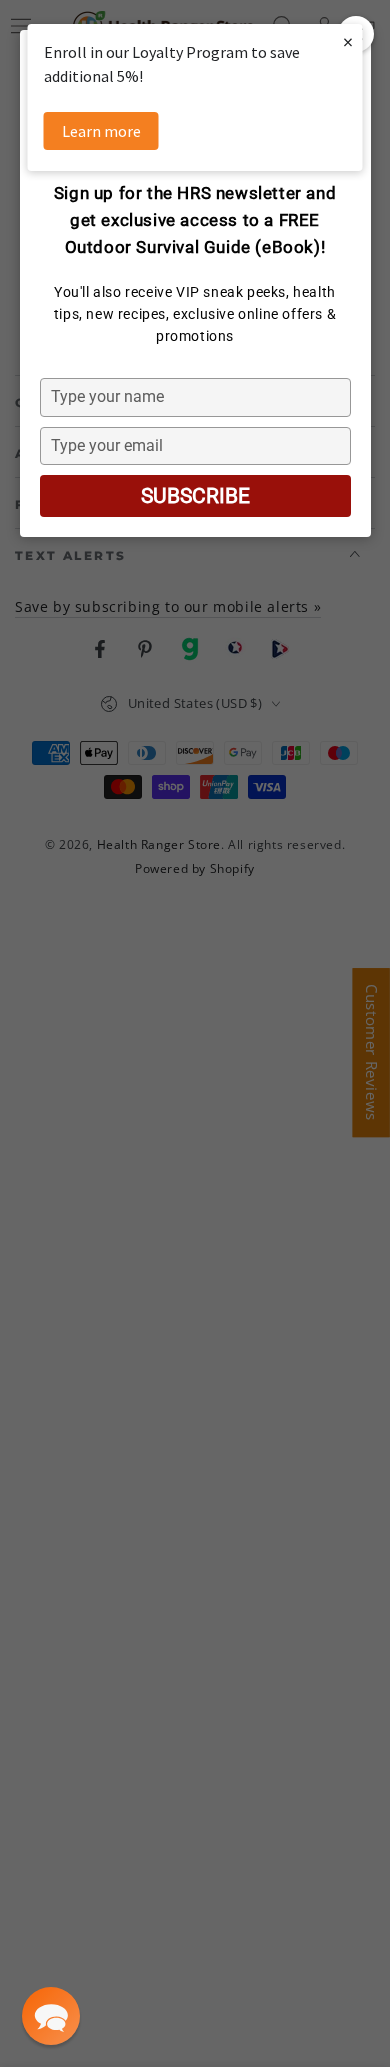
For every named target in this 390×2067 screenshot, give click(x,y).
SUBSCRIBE (195, 496)
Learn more (101, 131)
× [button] (348, 41)
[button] (51, 2016)
